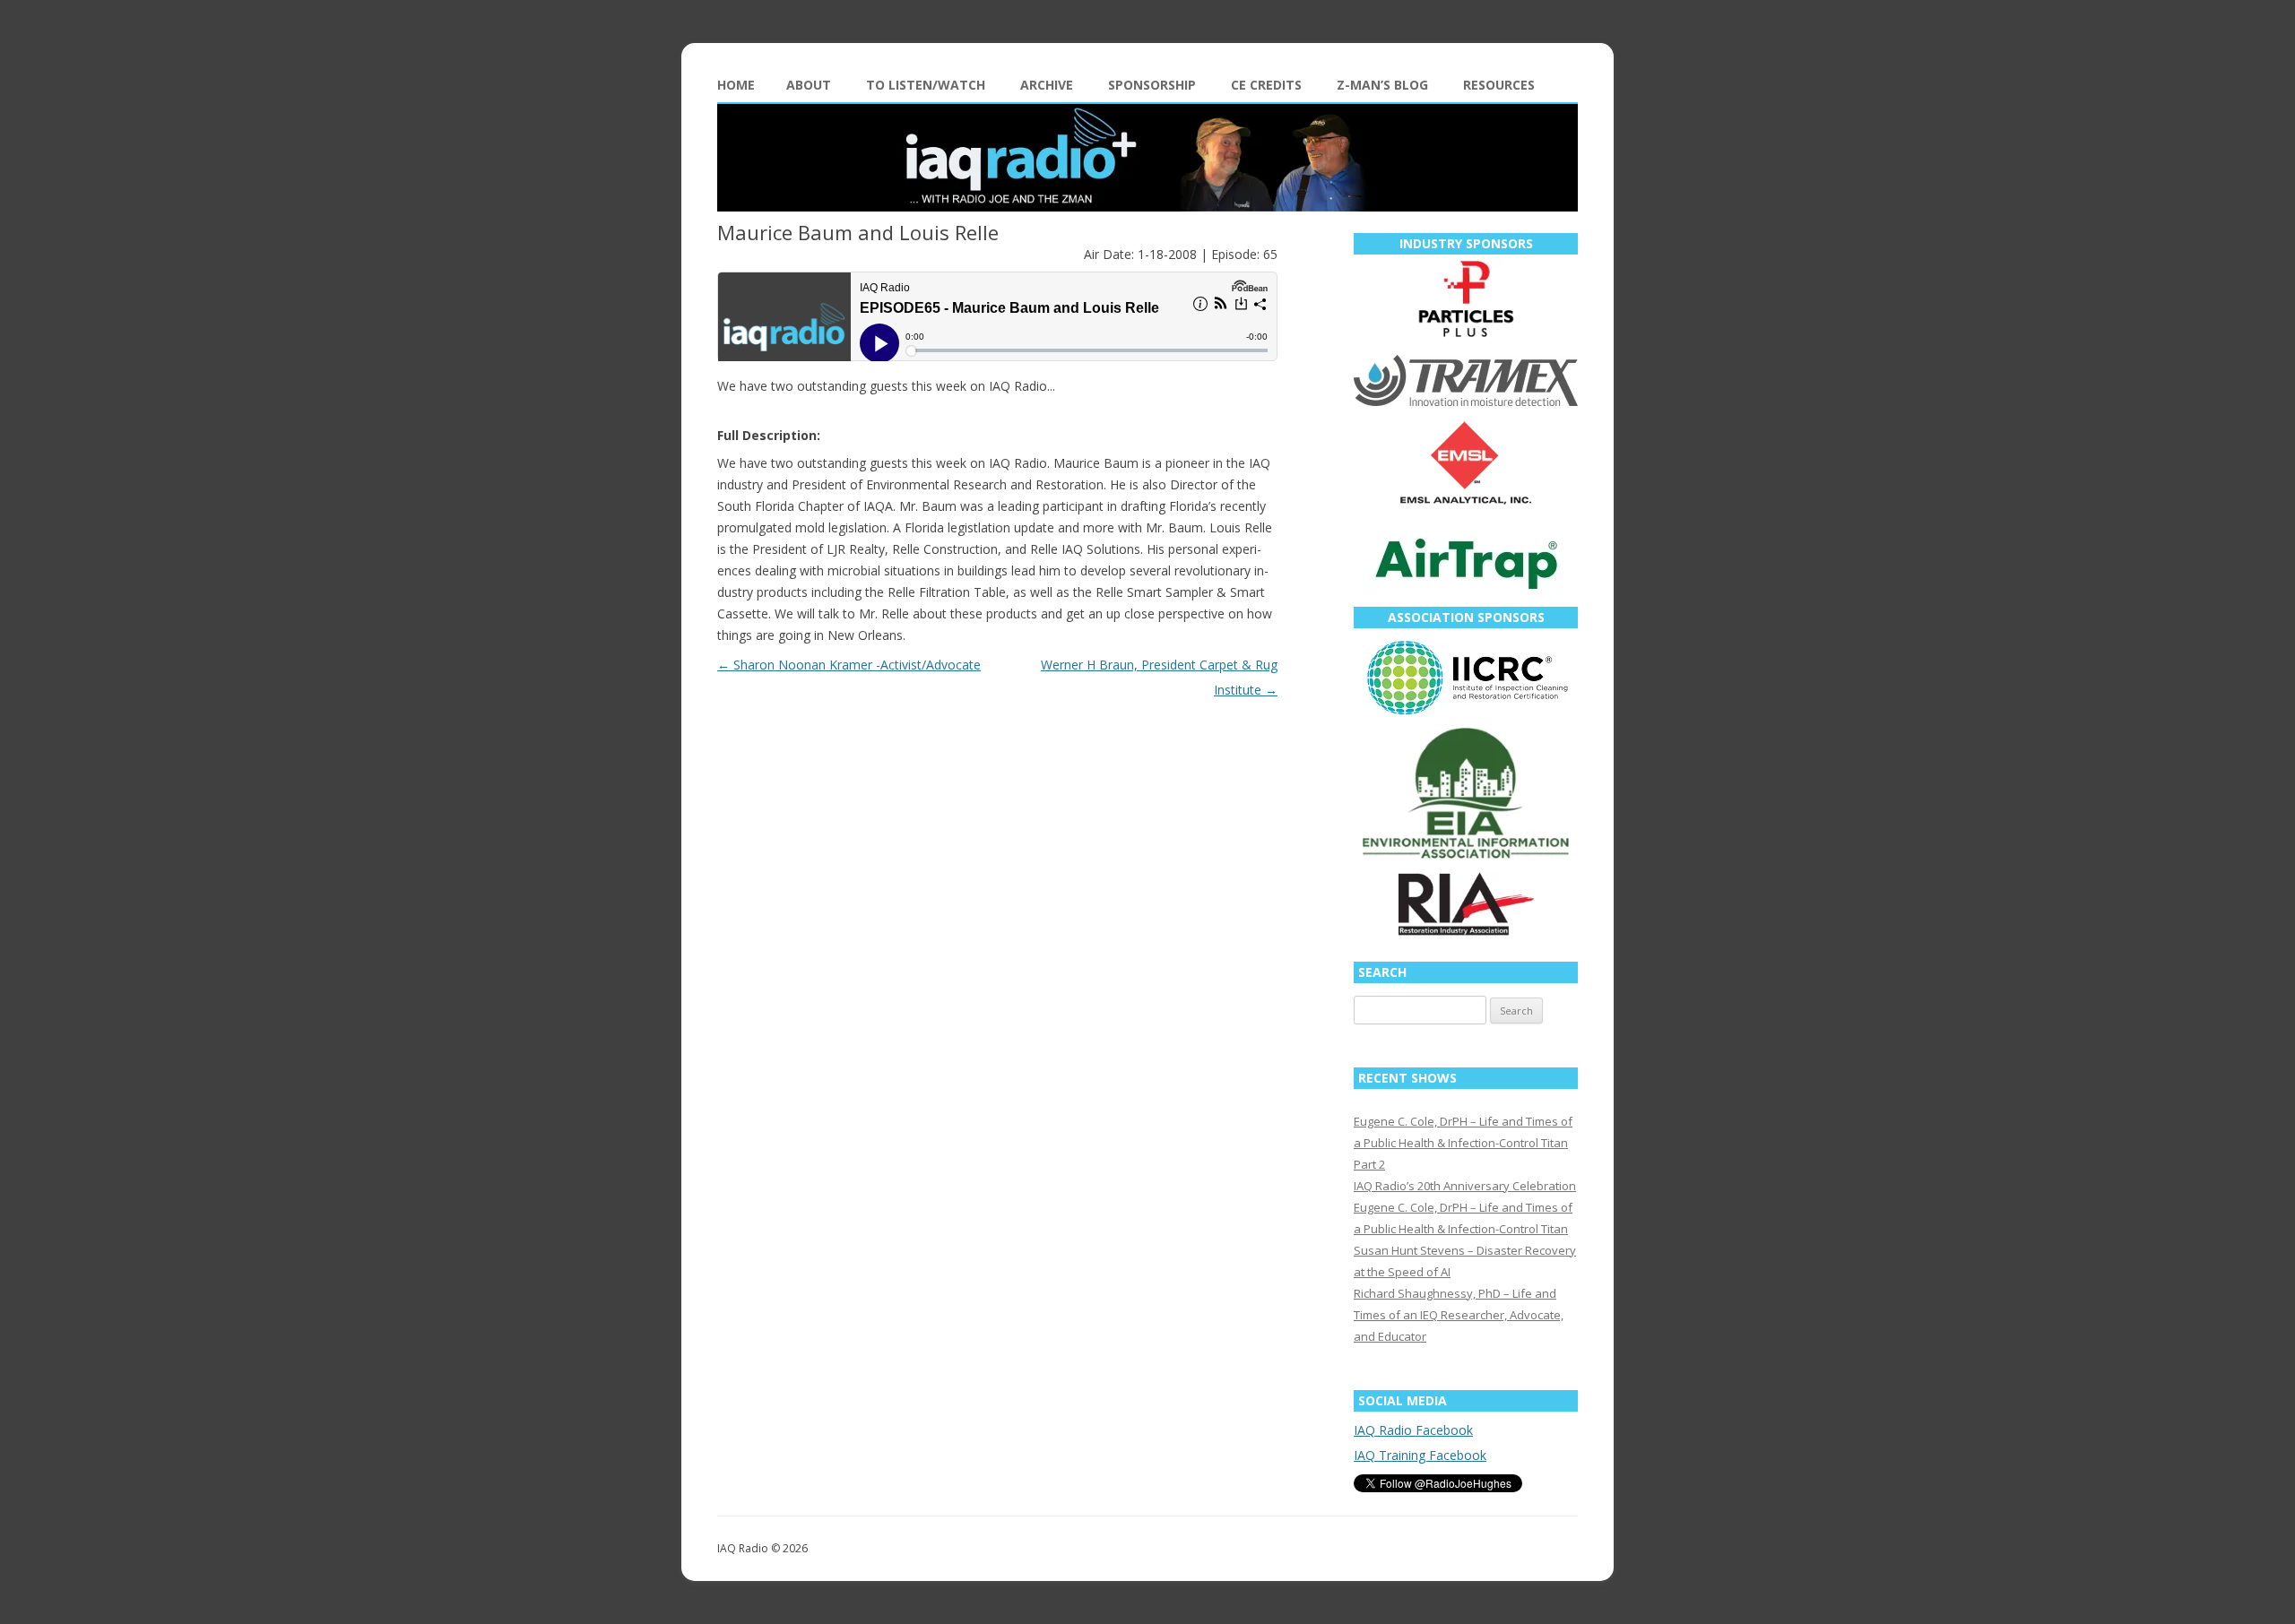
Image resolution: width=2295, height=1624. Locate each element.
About (809, 85)
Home (736, 85)
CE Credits (1266, 85)
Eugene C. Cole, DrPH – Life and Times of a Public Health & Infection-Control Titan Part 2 (1463, 1143)
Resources (1499, 85)
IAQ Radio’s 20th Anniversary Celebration (1465, 1186)
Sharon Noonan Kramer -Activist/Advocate (849, 665)
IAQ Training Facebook (1420, 1455)
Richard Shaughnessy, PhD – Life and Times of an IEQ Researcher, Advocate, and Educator (1459, 1315)
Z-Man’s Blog (1382, 85)
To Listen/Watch (926, 85)
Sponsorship (1152, 85)
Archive (1047, 85)
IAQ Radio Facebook (1413, 1430)
